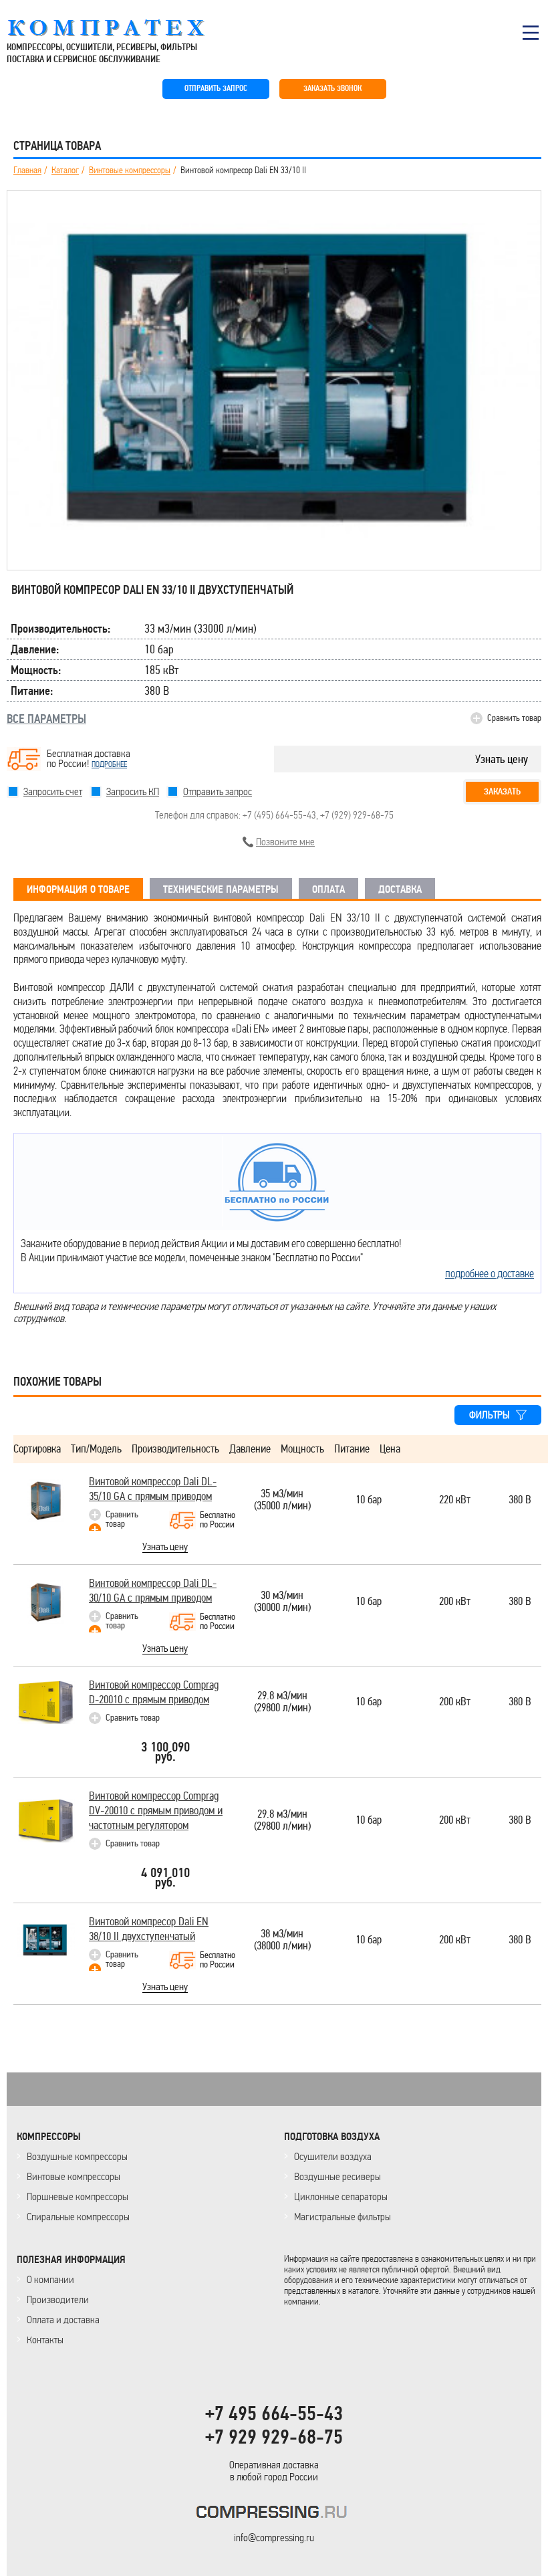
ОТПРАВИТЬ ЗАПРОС (216, 89)
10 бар (369, 1500)
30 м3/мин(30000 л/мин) (282, 1602)
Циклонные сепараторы (341, 2196)
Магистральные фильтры (342, 2217)
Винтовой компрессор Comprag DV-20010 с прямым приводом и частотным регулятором (156, 1811)
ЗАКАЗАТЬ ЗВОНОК (332, 89)
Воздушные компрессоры (77, 2156)
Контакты (45, 2340)
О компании (50, 2279)
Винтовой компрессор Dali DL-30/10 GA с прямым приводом (153, 1591)
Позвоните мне (285, 842)
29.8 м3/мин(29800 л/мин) (282, 1702)
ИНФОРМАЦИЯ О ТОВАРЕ (78, 889)
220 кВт (455, 1500)
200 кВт (455, 1602)
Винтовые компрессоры (130, 171)
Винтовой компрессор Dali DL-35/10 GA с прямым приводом (153, 1489)
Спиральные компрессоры (78, 2217)
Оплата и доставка (63, 2320)
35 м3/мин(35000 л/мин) (282, 1500)
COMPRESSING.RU (119, 28)
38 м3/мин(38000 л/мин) (282, 1940)
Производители (58, 2299)
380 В (520, 1500)
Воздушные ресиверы (337, 2176)
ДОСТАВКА (400, 889)
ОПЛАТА (328, 889)
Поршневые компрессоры (78, 2196)
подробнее (109, 764)
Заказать (502, 791)
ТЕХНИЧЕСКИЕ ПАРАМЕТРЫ (221, 889)
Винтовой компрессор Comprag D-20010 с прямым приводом (154, 1692)
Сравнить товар (514, 718)
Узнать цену (502, 759)
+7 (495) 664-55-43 (279, 815)
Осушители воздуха (333, 2156)
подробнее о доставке (490, 1273)
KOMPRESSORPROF (274, 2514)
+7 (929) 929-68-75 (357, 815)
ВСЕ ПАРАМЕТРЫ (46, 719)
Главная (27, 171)
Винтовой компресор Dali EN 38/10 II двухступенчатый (149, 1929)
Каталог (65, 171)
